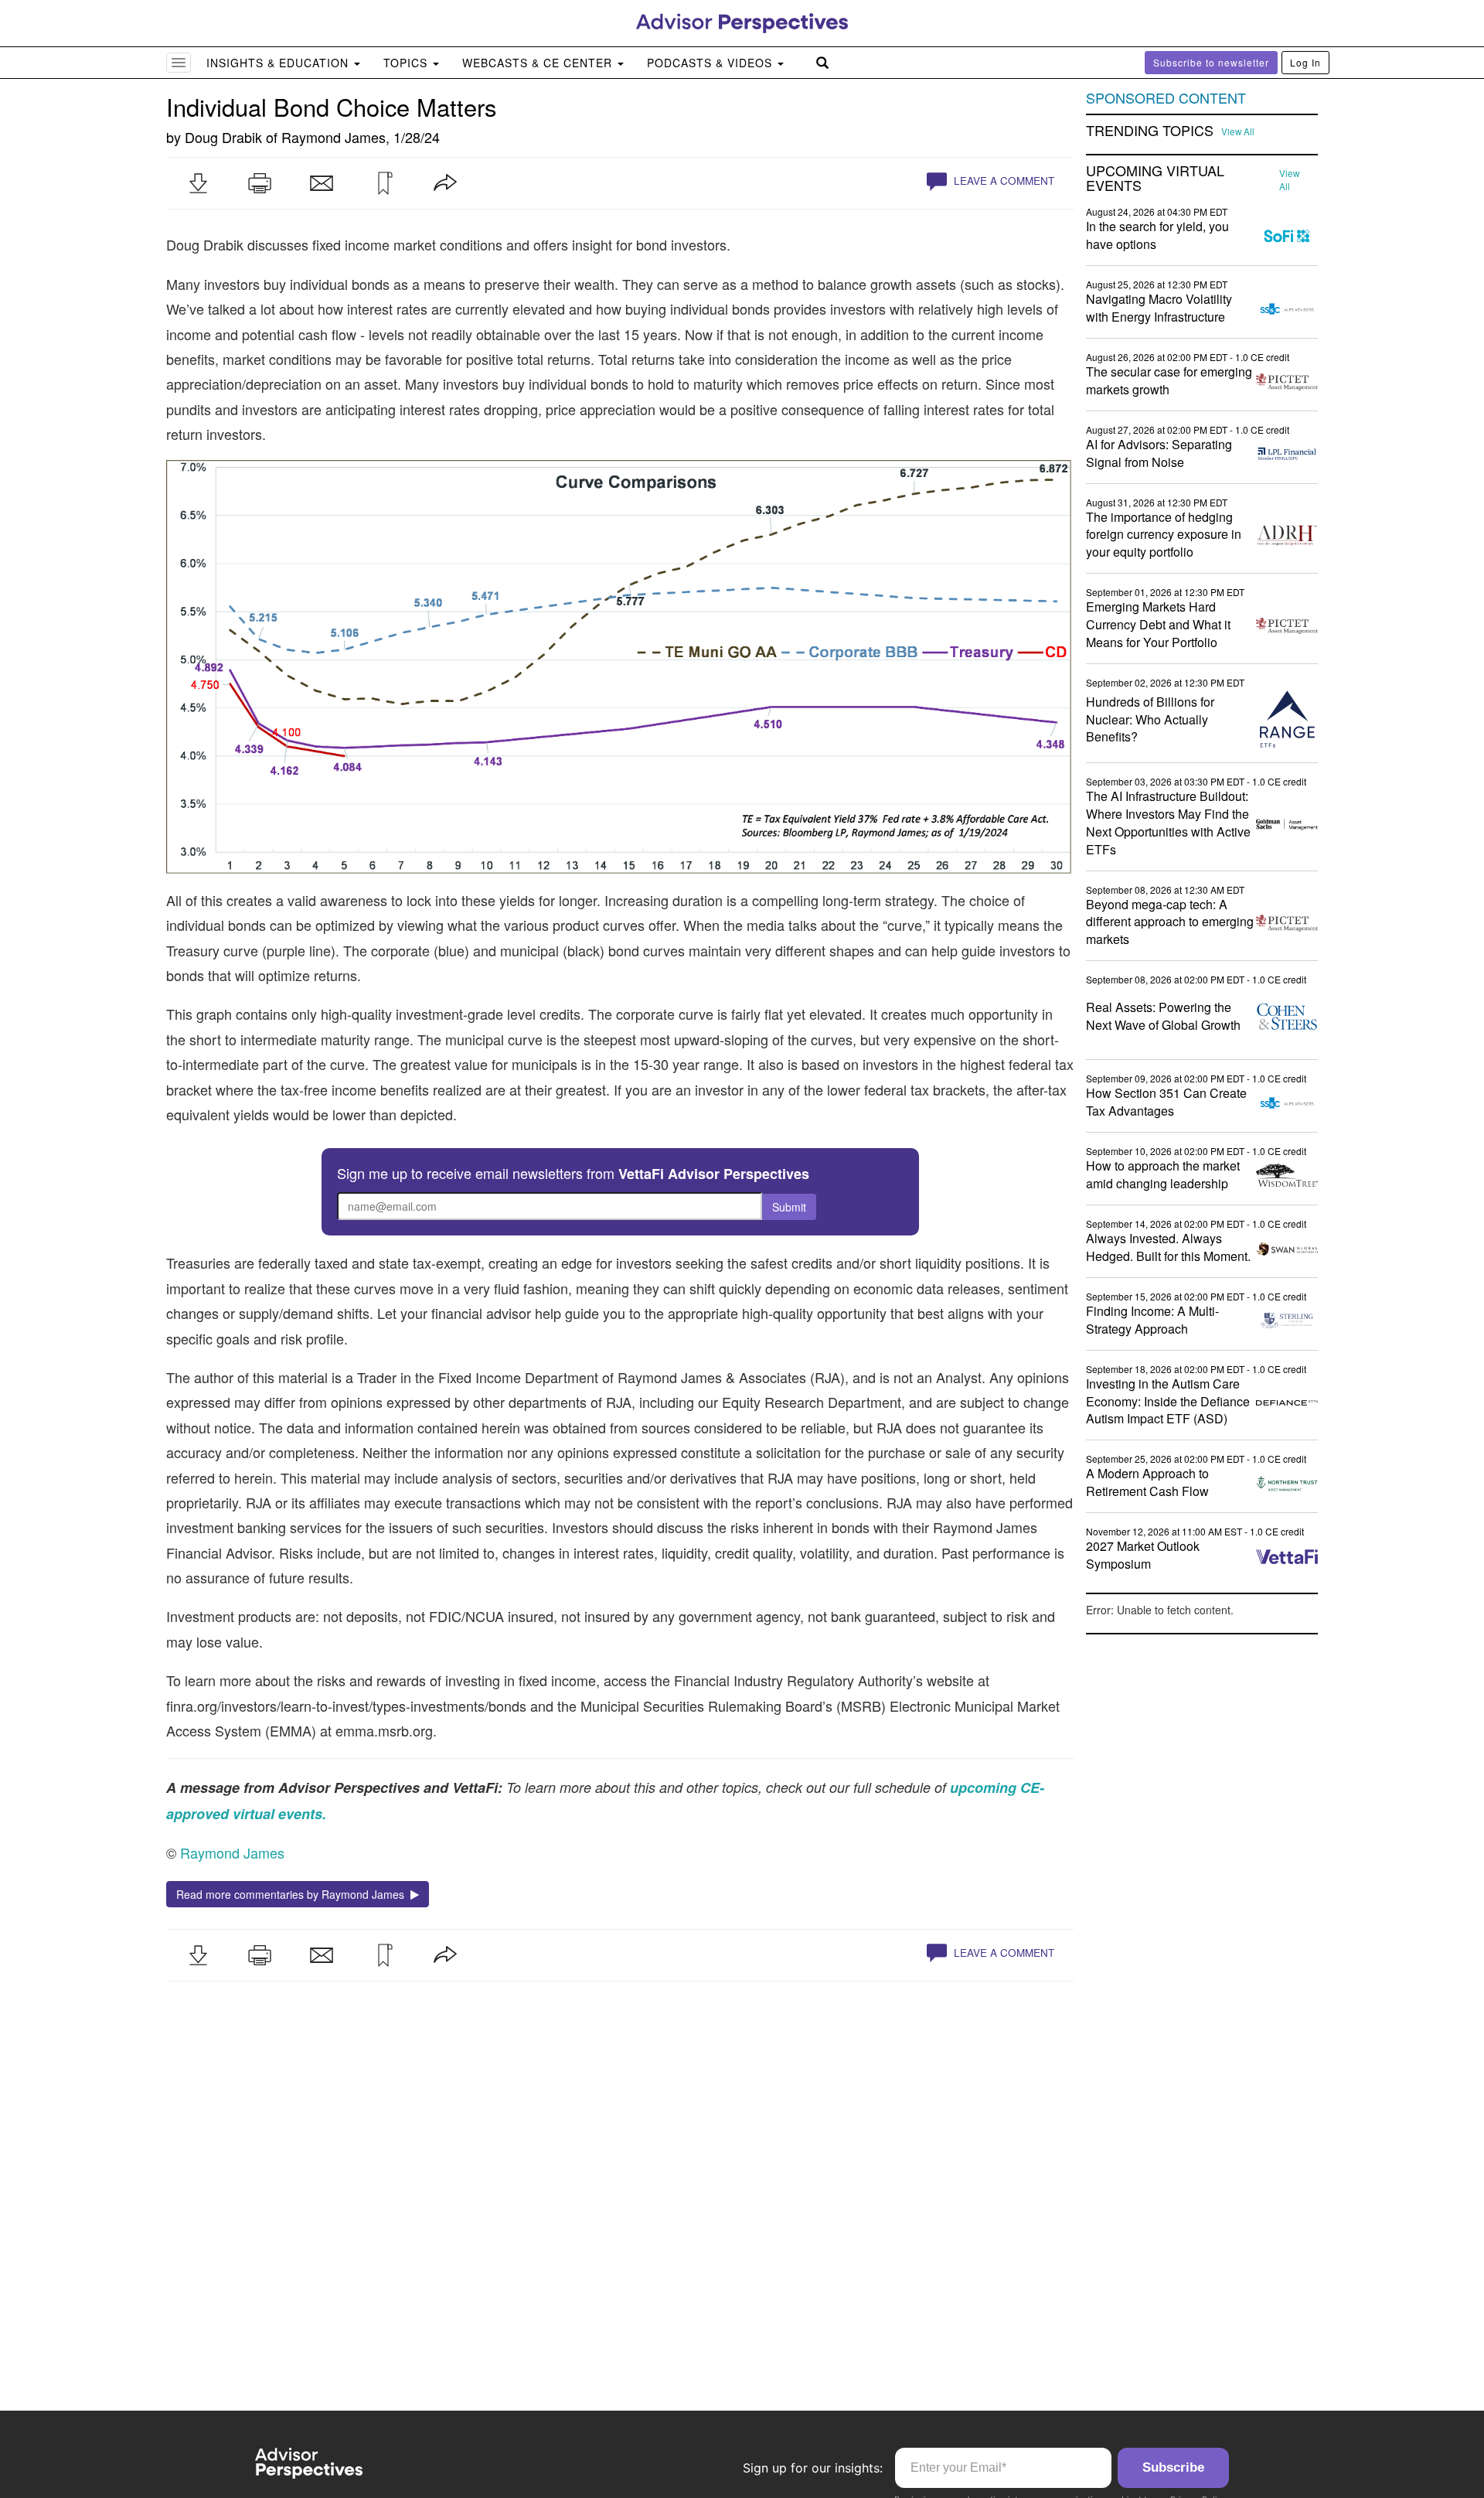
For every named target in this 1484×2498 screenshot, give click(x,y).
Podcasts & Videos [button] (711, 63)
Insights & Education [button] (279, 63)
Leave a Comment (1002, 181)
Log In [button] (1305, 62)
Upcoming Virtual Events (1155, 179)
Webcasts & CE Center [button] (539, 63)
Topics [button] (407, 63)
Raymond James (334, 137)
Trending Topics (1150, 131)
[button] (198, 183)
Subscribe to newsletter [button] (1211, 62)
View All (1238, 131)
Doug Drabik (223, 137)
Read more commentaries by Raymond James (293, 1894)
